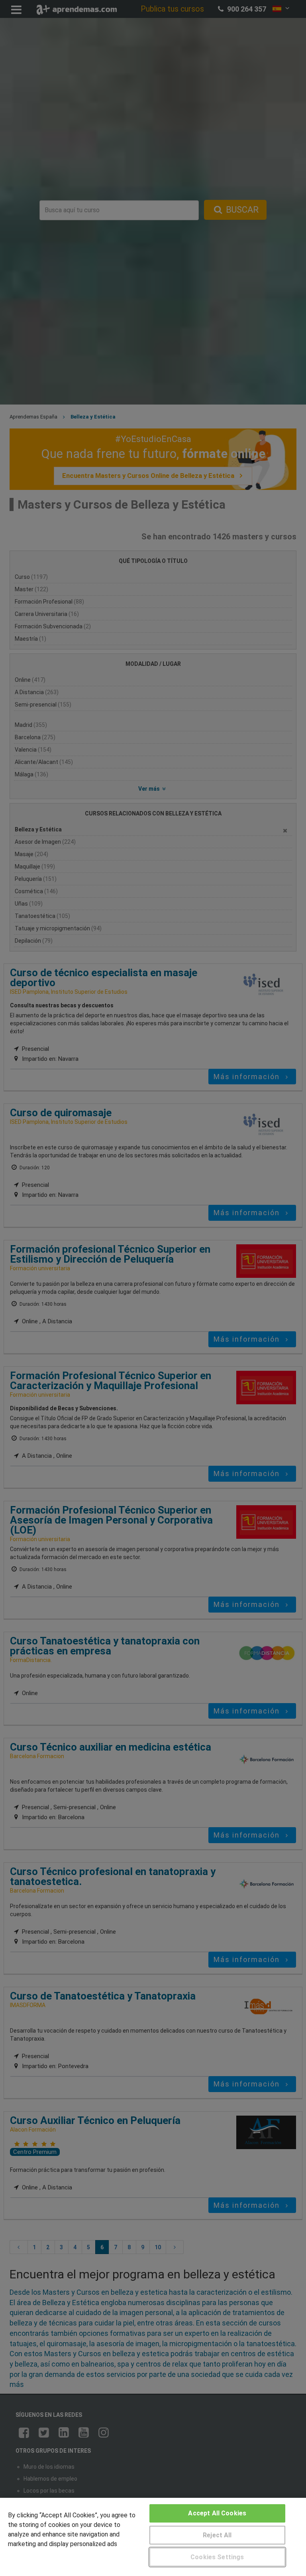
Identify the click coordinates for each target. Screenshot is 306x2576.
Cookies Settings (217, 2557)
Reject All (217, 2535)
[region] (153, 2537)
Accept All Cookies (217, 2513)
